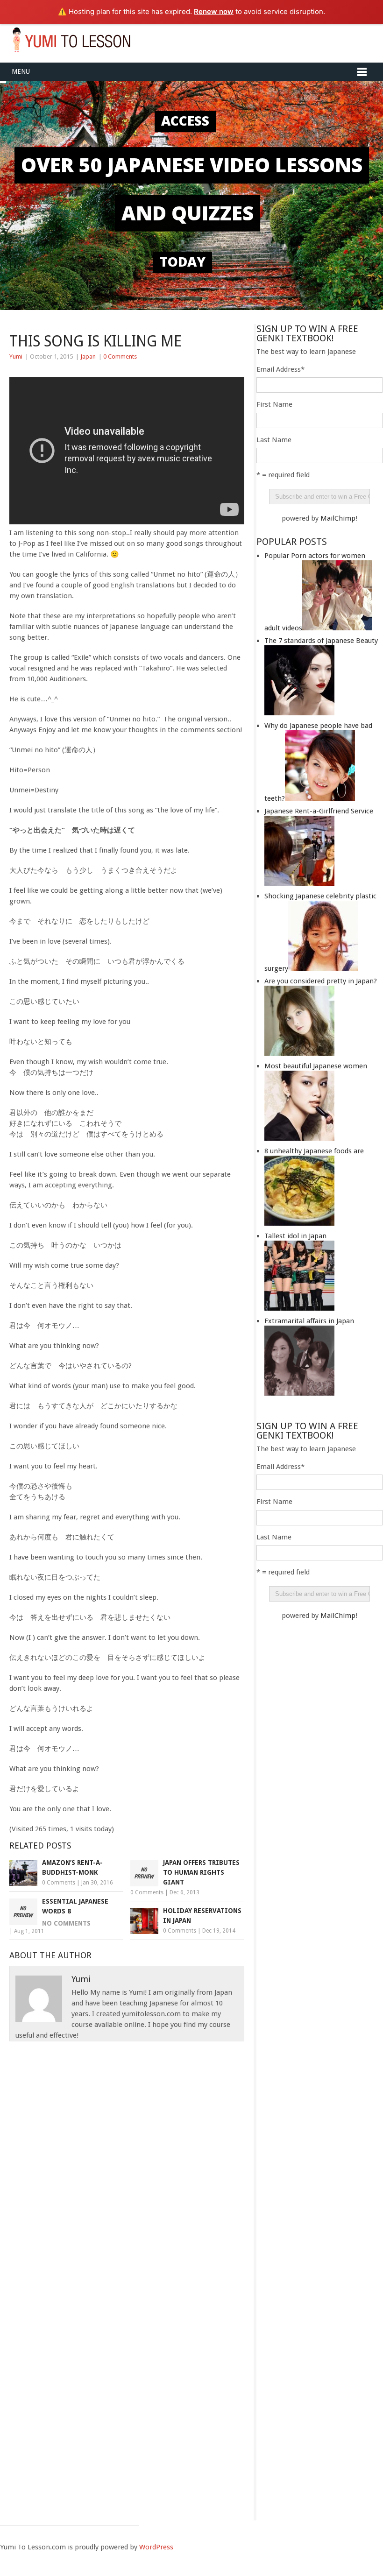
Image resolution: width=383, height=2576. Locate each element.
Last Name (274, 440)
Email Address (280, 369)
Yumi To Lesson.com (71, 39)
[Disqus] (127, 2158)
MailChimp (338, 518)
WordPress (156, 2547)
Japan (88, 356)
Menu (21, 71)
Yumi (16, 356)
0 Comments (120, 356)
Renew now (214, 11)
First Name (274, 404)
